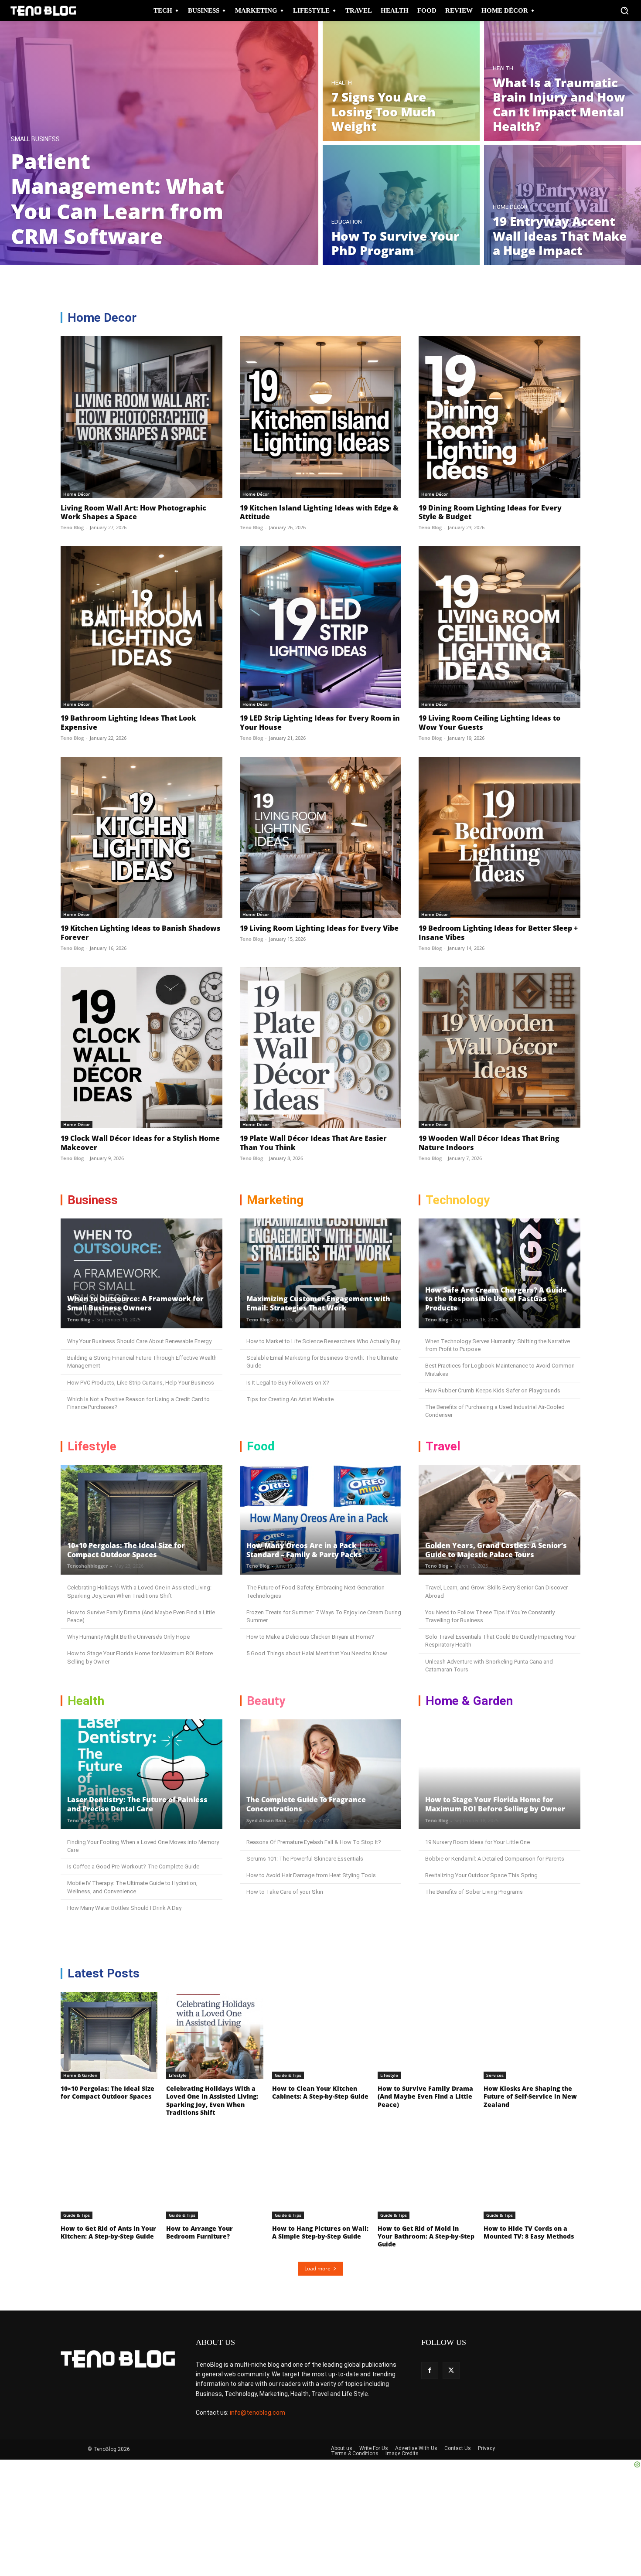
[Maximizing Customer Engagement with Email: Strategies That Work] (321, 1273)
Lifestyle (178, 2075)
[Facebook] (430, 2370)
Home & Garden (80, 2075)
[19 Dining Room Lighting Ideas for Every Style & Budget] (500, 417)
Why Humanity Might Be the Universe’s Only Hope (128, 1637)
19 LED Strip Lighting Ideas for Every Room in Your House (320, 723)
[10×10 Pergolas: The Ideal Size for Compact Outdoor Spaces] (141, 1520)
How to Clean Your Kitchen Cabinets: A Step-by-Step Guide (320, 2092)
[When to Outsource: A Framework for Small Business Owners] (141, 1273)
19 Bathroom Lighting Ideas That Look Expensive (128, 723)
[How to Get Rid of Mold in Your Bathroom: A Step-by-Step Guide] (426, 2175)
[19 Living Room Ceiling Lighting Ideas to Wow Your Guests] (500, 627)
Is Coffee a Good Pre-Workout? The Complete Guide (133, 1866)
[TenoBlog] (43, 11)
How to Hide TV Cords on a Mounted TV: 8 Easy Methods (529, 2232)
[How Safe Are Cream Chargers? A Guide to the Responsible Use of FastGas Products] (500, 1273)
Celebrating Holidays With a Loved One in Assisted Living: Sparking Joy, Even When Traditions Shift (212, 2100)
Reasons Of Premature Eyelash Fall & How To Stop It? (314, 1842)
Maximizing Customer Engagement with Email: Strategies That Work (318, 1303)
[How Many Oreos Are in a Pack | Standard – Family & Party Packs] (321, 1520)
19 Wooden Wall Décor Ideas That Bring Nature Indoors (489, 1143)
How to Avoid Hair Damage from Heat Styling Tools (311, 1875)
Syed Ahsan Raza (266, 1820)
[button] (624, 10)
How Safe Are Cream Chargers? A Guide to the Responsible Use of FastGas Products (496, 1299)
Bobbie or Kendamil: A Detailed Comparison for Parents (495, 1859)
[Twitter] (451, 2370)
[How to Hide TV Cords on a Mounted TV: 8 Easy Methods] (532, 2175)
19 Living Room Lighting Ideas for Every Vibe (319, 928)
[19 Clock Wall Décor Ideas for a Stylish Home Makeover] (141, 1048)
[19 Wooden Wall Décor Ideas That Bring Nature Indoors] (500, 1048)
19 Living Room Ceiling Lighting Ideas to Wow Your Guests (489, 723)
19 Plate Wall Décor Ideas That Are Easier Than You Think (313, 1143)
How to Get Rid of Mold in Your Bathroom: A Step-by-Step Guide (426, 2236)
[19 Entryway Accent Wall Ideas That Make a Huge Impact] (563, 205)
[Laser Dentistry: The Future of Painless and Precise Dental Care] (141, 1774)
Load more (317, 2268)
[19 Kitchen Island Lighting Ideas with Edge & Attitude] (321, 417)
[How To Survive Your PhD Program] (401, 205)
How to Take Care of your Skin (285, 1892)
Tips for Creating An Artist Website (290, 1399)
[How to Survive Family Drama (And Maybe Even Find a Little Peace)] (426, 2035)
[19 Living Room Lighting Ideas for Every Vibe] (321, 838)
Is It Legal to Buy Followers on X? (288, 1383)
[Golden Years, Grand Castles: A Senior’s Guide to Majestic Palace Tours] (500, 1520)
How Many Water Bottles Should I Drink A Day (124, 1908)
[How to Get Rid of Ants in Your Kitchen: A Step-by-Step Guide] (109, 2175)
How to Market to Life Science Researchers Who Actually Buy (323, 1341)
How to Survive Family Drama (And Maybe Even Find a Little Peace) (425, 2096)
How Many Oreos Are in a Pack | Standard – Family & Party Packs (304, 1550)
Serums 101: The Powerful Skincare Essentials (305, 1859)
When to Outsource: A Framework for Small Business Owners (135, 1303)
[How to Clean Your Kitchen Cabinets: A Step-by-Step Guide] (320, 2035)
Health (342, 83)
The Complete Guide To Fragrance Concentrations (306, 1804)
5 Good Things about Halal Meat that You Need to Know (317, 1653)
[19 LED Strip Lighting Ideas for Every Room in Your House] (321, 627)
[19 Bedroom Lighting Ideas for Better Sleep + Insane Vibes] (500, 838)
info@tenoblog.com (257, 2413)
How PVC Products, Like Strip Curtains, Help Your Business (141, 1383)
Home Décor (510, 207)
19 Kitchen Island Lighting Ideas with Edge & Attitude (319, 512)
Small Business (35, 139)
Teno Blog (72, 527)
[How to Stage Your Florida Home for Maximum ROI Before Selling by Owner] (500, 1774)
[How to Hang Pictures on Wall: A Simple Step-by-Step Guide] (320, 2175)
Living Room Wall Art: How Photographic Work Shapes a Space (133, 512)
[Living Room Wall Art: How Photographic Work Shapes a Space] (141, 417)
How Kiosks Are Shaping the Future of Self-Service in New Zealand (530, 2096)
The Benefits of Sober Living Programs (474, 1892)
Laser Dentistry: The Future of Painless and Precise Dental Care (137, 1804)
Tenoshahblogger (88, 1566)
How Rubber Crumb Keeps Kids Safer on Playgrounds (493, 1390)
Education (347, 222)
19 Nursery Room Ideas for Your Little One (477, 1842)
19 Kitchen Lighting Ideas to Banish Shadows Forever (141, 933)
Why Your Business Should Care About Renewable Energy (139, 1341)
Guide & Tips (288, 2075)
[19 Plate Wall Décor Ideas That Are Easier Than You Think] (321, 1048)
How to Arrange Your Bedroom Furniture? (199, 2232)
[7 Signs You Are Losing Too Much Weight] (401, 81)
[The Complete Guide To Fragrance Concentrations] (321, 1774)
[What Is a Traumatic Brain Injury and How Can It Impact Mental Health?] (563, 81)
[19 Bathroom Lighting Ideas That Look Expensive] (141, 627)
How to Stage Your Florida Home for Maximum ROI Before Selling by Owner (495, 1804)
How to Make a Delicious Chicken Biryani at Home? (310, 1637)
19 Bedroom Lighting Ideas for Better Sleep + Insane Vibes (498, 933)
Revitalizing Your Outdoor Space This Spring (481, 1875)
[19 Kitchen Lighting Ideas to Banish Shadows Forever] (141, 838)
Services (495, 2075)
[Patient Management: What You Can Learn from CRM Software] (159, 143)
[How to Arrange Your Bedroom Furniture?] (215, 2175)
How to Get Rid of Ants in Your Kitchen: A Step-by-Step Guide (108, 2232)
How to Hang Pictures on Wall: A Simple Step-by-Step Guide (320, 2232)
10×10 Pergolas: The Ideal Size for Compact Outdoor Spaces (126, 1550)
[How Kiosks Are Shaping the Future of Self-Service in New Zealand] (532, 2035)
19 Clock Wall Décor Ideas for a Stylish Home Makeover (140, 1143)
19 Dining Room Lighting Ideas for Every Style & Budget (490, 512)
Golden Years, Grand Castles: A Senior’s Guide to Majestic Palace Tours (496, 1550)
